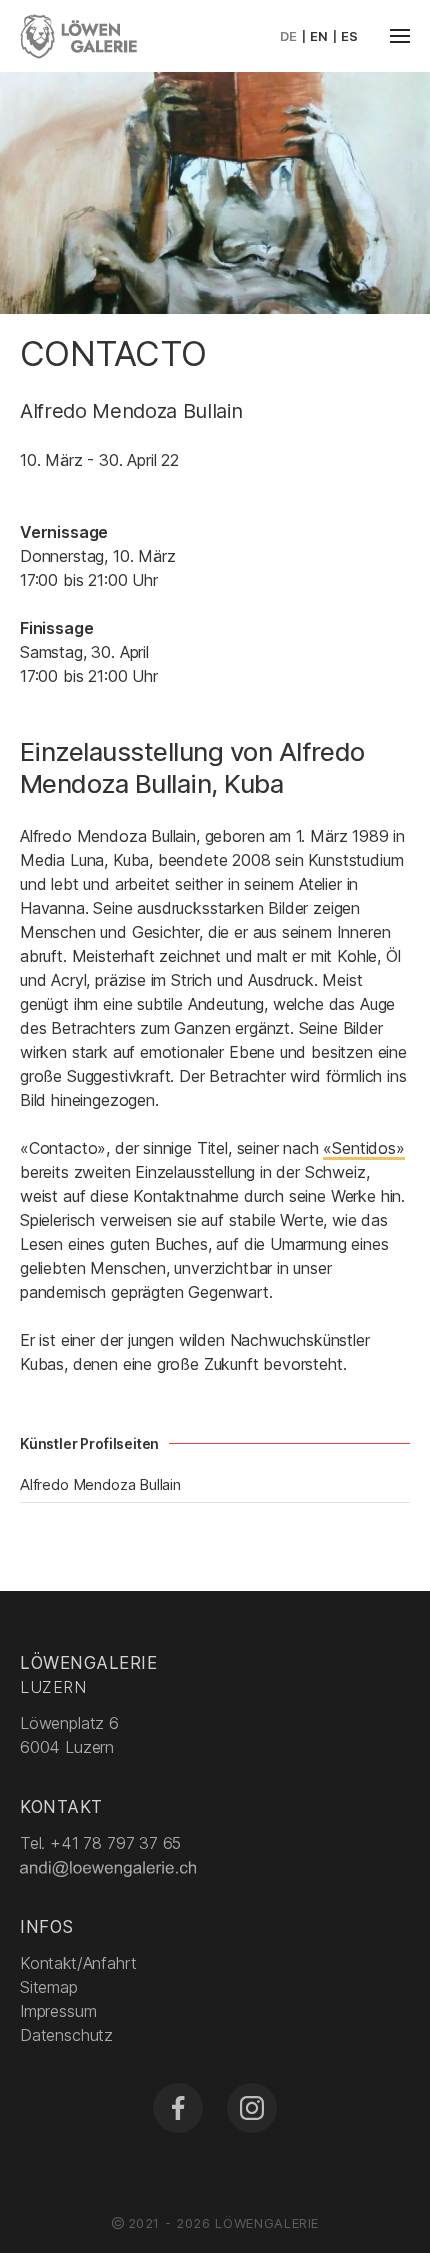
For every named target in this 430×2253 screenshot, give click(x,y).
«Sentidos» (363, 1148)
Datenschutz (66, 2035)
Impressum (58, 2011)
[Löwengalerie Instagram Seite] (252, 2108)
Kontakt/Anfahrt (78, 1963)
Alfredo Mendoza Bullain (100, 1484)
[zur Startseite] (78, 34)
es (349, 36)
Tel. (100, 1843)
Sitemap (49, 1987)
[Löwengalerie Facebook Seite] (178, 2108)
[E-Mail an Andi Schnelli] (110, 1867)
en (319, 36)
